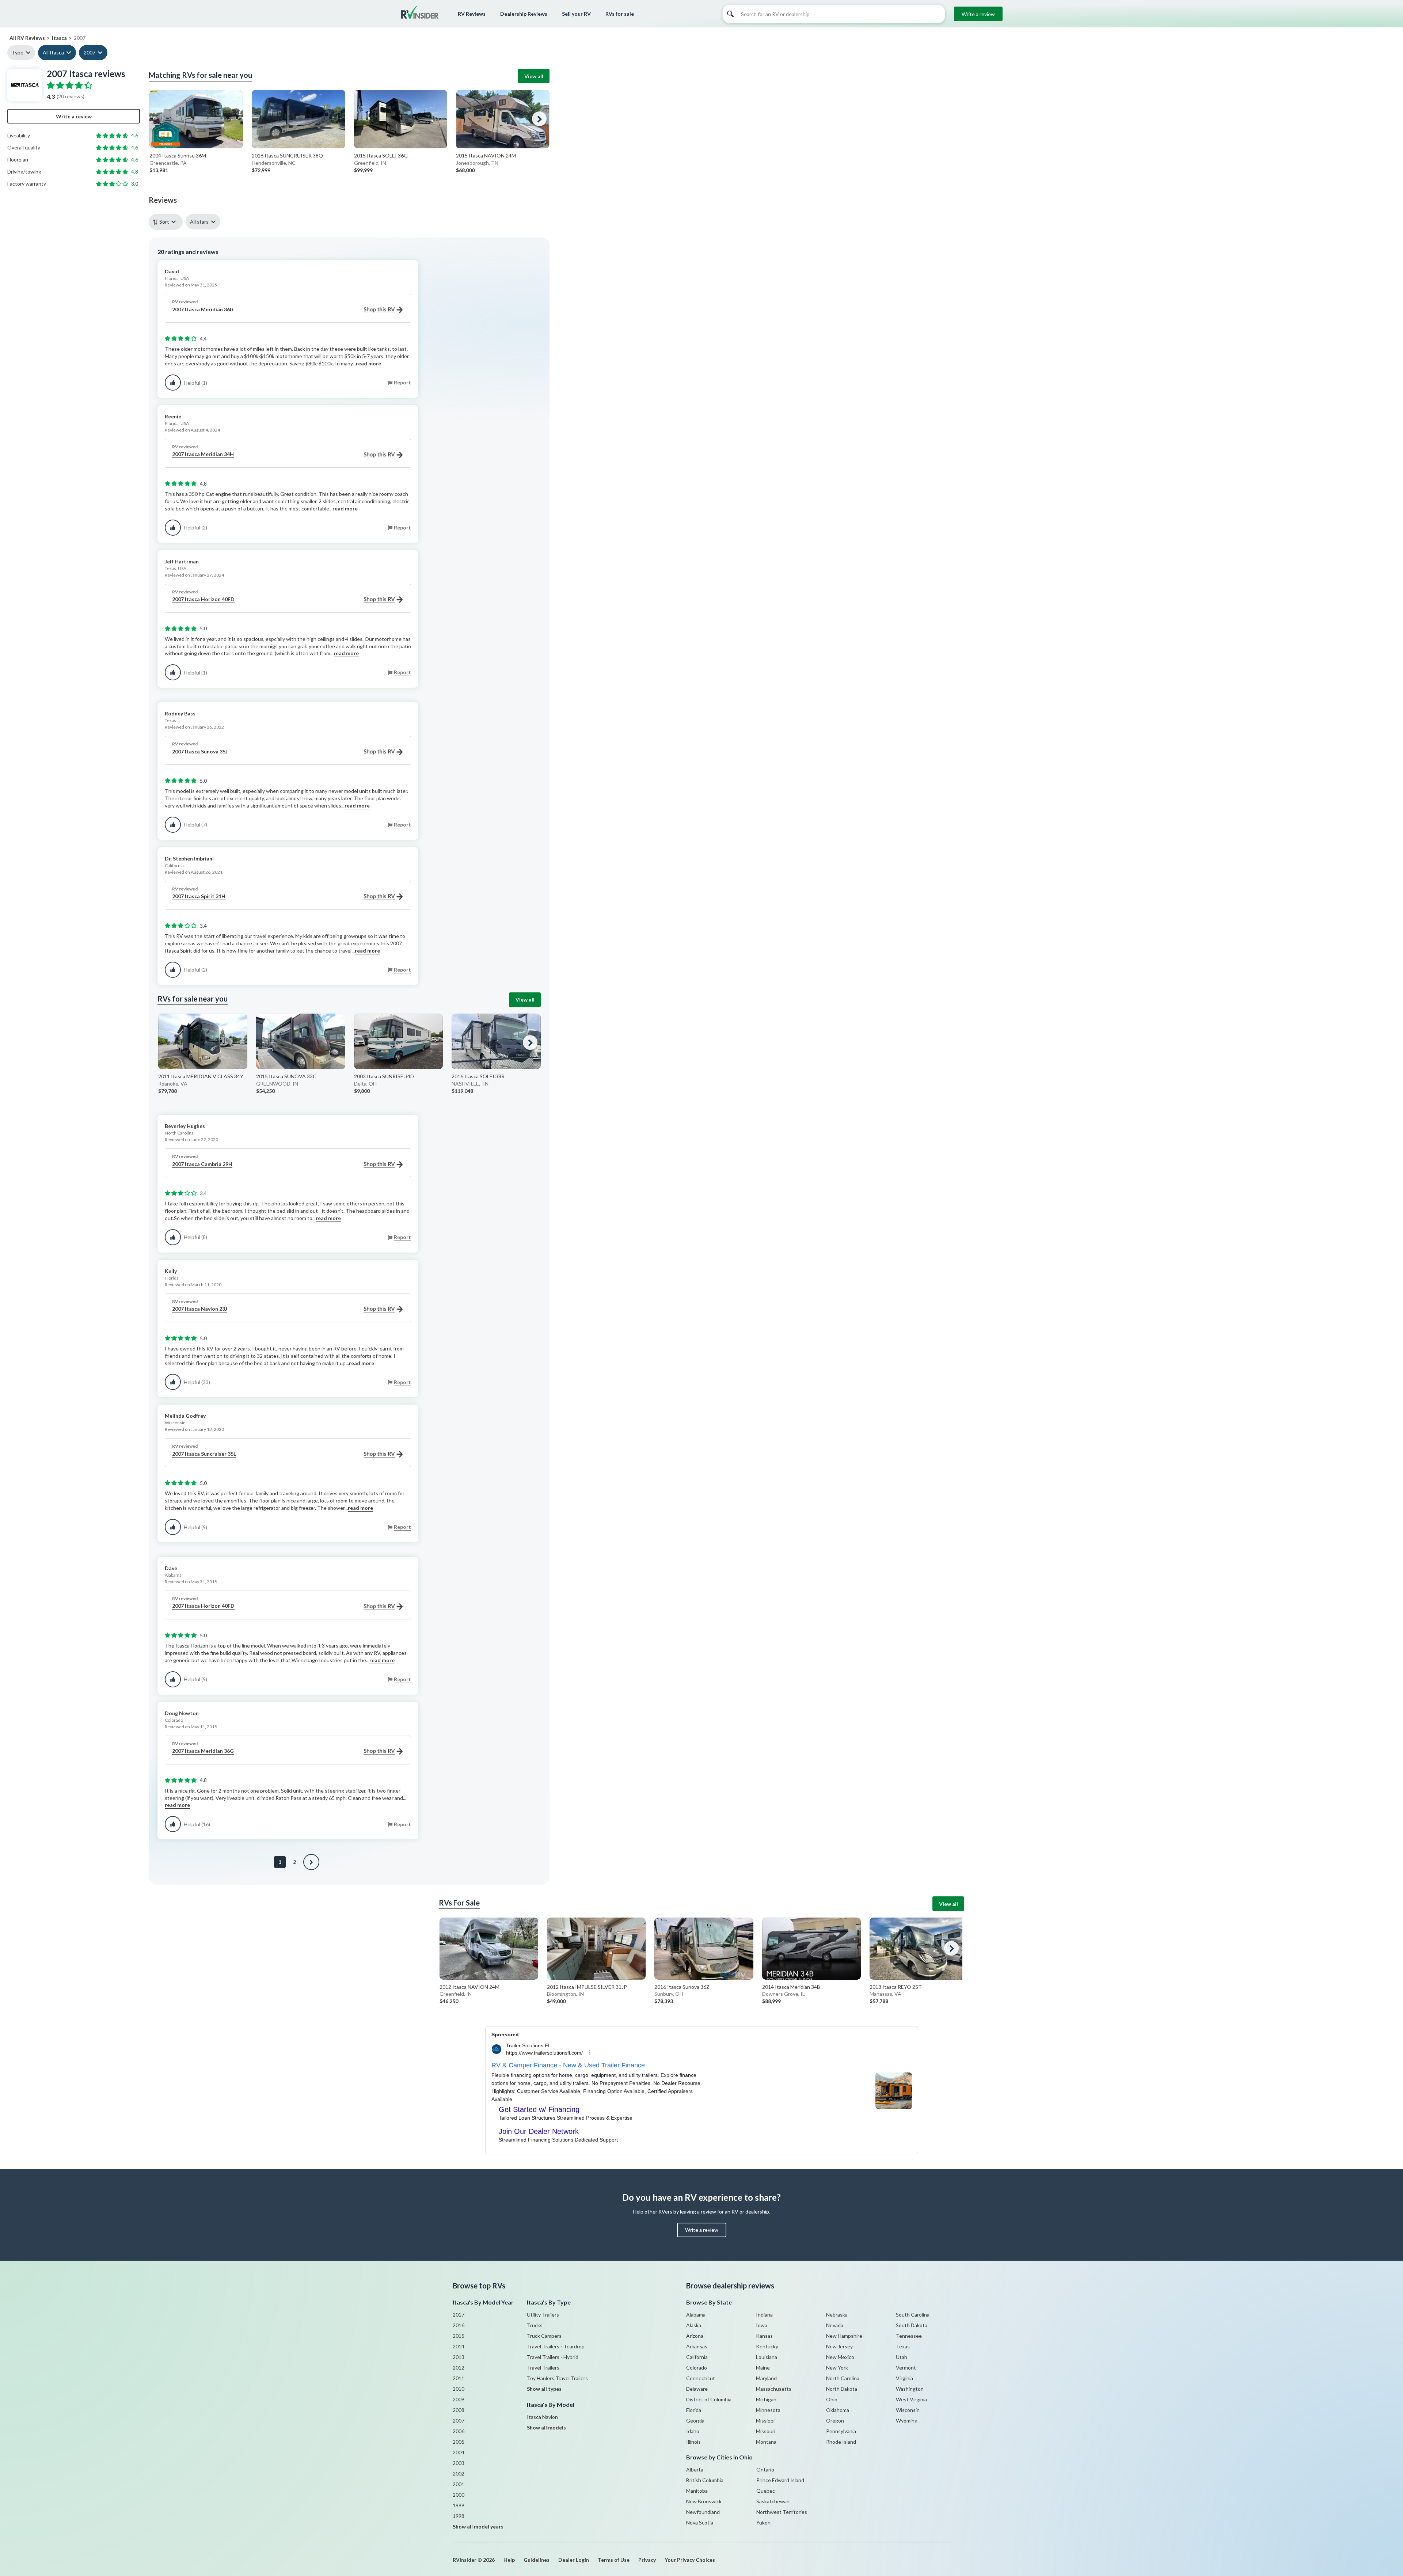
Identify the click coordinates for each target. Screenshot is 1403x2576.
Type (18, 52)
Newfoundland (703, 2512)
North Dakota (842, 2389)
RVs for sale (620, 14)
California (697, 2357)
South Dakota (912, 2325)
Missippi (765, 2421)
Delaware (697, 2389)
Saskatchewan (773, 2501)
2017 (459, 2315)
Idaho (693, 2431)
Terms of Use (614, 2560)
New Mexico (840, 2357)
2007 (90, 52)
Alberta (695, 2469)
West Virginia (911, 2399)
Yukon (763, 2522)
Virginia (904, 2378)
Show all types (544, 2389)
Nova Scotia (700, 2522)
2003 (459, 2463)
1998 (459, 2516)
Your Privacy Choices (690, 2560)
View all (534, 76)
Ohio (832, 2399)
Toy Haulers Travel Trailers (557, 2378)
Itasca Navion (542, 2417)
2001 (459, 2484)
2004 (459, 2452)
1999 (459, 2505)
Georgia (695, 2421)
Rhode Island (841, 2442)
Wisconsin (908, 2410)
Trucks (535, 2325)
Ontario (765, 2469)
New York (837, 2368)
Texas (903, 2346)
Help (509, 2560)
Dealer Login (574, 2560)
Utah (902, 2357)
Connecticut (701, 2378)
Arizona (695, 2336)
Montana (766, 2442)
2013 (459, 2357)
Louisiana (767, 2357)
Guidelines (537, 2560)
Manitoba (697, 2491)
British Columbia (705, 2480)
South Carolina (913, 2315)
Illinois (693, 2442)
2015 (459, 2336)
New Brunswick (704, 2501)
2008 (459, 2410)
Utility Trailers (543, 2315)
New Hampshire (844, 2336)
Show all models (546, 2427)
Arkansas (697, 2346)
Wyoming (907, 2421)
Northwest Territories (782, 2512)
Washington (910, 2389)
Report (402, 382)
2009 (459, 2399)
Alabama (696, 2315)
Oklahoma (838, 2410)
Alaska (694, 2325)
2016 (459, 2325)
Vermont (906, 2368)
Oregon (835, 2421)
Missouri (766, 2431)
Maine (763, 2368)
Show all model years (478, 2526)
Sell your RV (576, 14)
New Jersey (839, 2346)
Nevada (835, 2325)
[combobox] (167, 222)
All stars (199, 222)
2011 (459, 2378)
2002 (459, 2474)
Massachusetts (774, 2389)
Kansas (764, 2336)
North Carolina (843, 2378)
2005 (459, 2442)
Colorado (697, 2368)
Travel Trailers (543, 2368)
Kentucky (767, 2346)
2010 (459, 2389)
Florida (694, 2410)
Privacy (647, 2560)
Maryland (766, 2378)
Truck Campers (544, 2336)
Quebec (766, 2491)
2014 (459, 2346)
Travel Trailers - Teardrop (556, 2346)
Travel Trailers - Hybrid (553, 2357)
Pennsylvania (841, 2431)
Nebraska (837, 2315)
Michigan (766, 2399)
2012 (459, 2368)
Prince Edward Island (780, 2480)
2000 (459, 2495)
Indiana (764, 2315)
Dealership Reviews (524, 14)
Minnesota (768, 2410)
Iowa (762, 2325)
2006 (459, 2431)
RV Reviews (472, 14)
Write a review (978, 14)
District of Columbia (709, 2399)
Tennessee (909, 2336)
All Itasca (53, 52)
